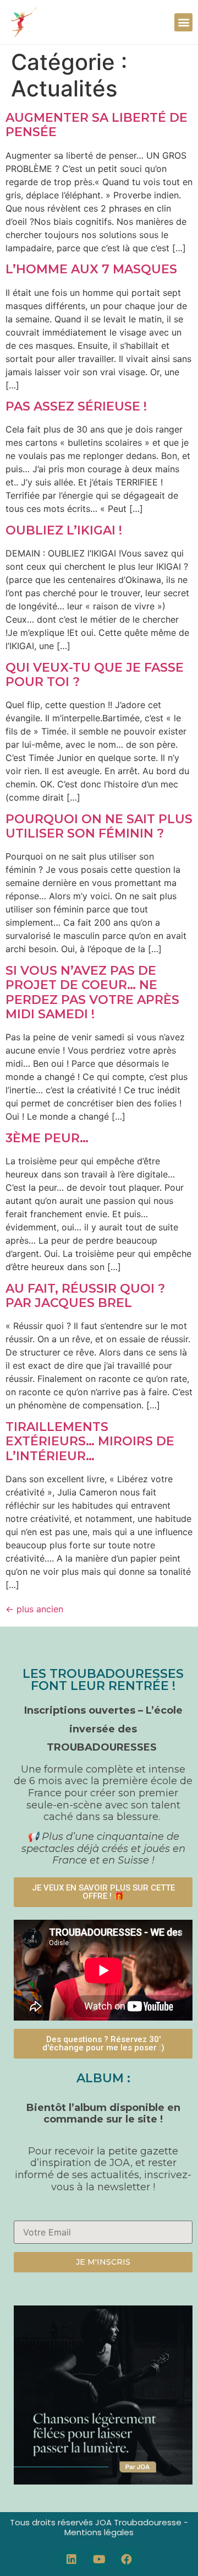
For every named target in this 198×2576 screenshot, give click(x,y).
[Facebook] (127, 2559)
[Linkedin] (71, 2559)
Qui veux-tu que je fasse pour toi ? (95, 675)
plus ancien (34, 1609)
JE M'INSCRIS (103, 2262)
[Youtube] (99, 2559)
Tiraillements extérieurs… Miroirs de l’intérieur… (90, 1441)
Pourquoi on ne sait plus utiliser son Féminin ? (99, 826)
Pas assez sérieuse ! (76, 406)
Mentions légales (99, 2532)
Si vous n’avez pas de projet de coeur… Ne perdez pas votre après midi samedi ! (92, 992)
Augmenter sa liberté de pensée (97, 125)
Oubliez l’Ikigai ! (64, 530)
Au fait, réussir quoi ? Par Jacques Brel (85, 1296)
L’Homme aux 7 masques (91, 269)
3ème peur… (47, 1138)
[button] (183, 22)
